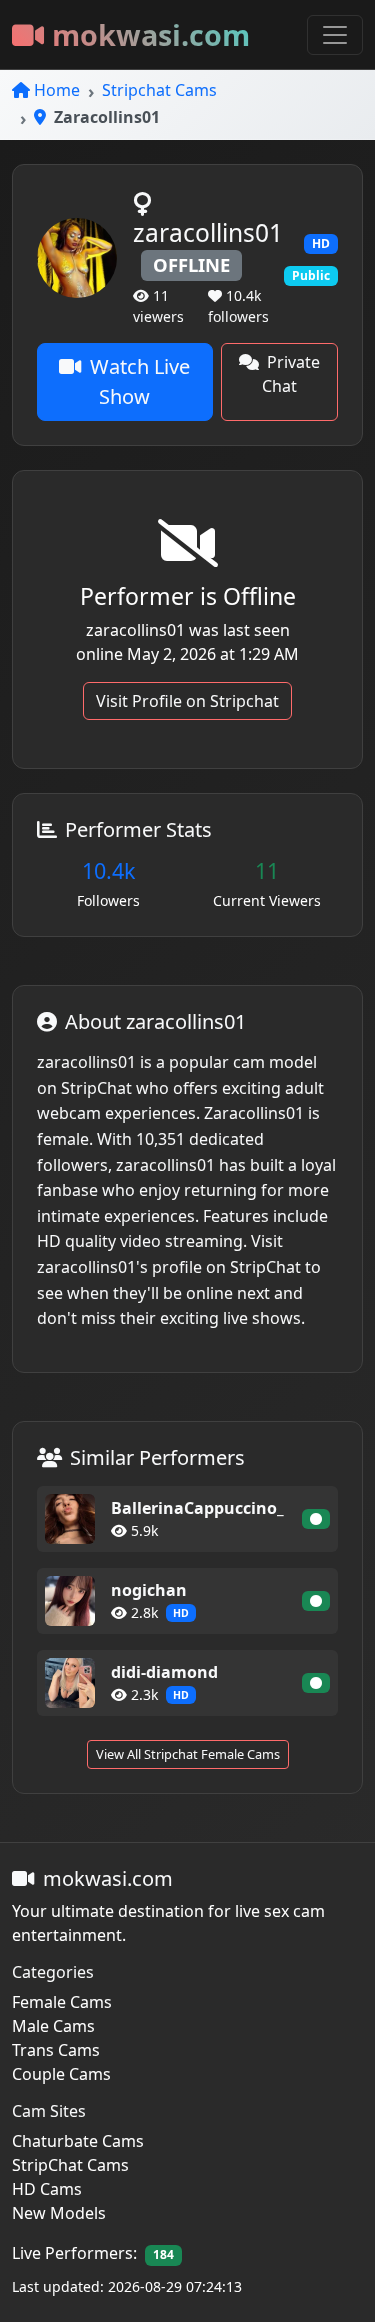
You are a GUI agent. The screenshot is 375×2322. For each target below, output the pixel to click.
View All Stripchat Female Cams (188, 1754)
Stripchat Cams (159, 90)
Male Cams (53, 2026)
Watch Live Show (140, 381)
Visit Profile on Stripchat (187, 701)
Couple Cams (61, 2074)
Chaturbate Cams (78, 2141)
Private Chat (291, 374)
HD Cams (47, 2189)
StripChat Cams (70, 2165)
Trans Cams (56, 2050)
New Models (59, 2213)
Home (57, 90)
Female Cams (62, 2002)
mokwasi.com (151, 34)
